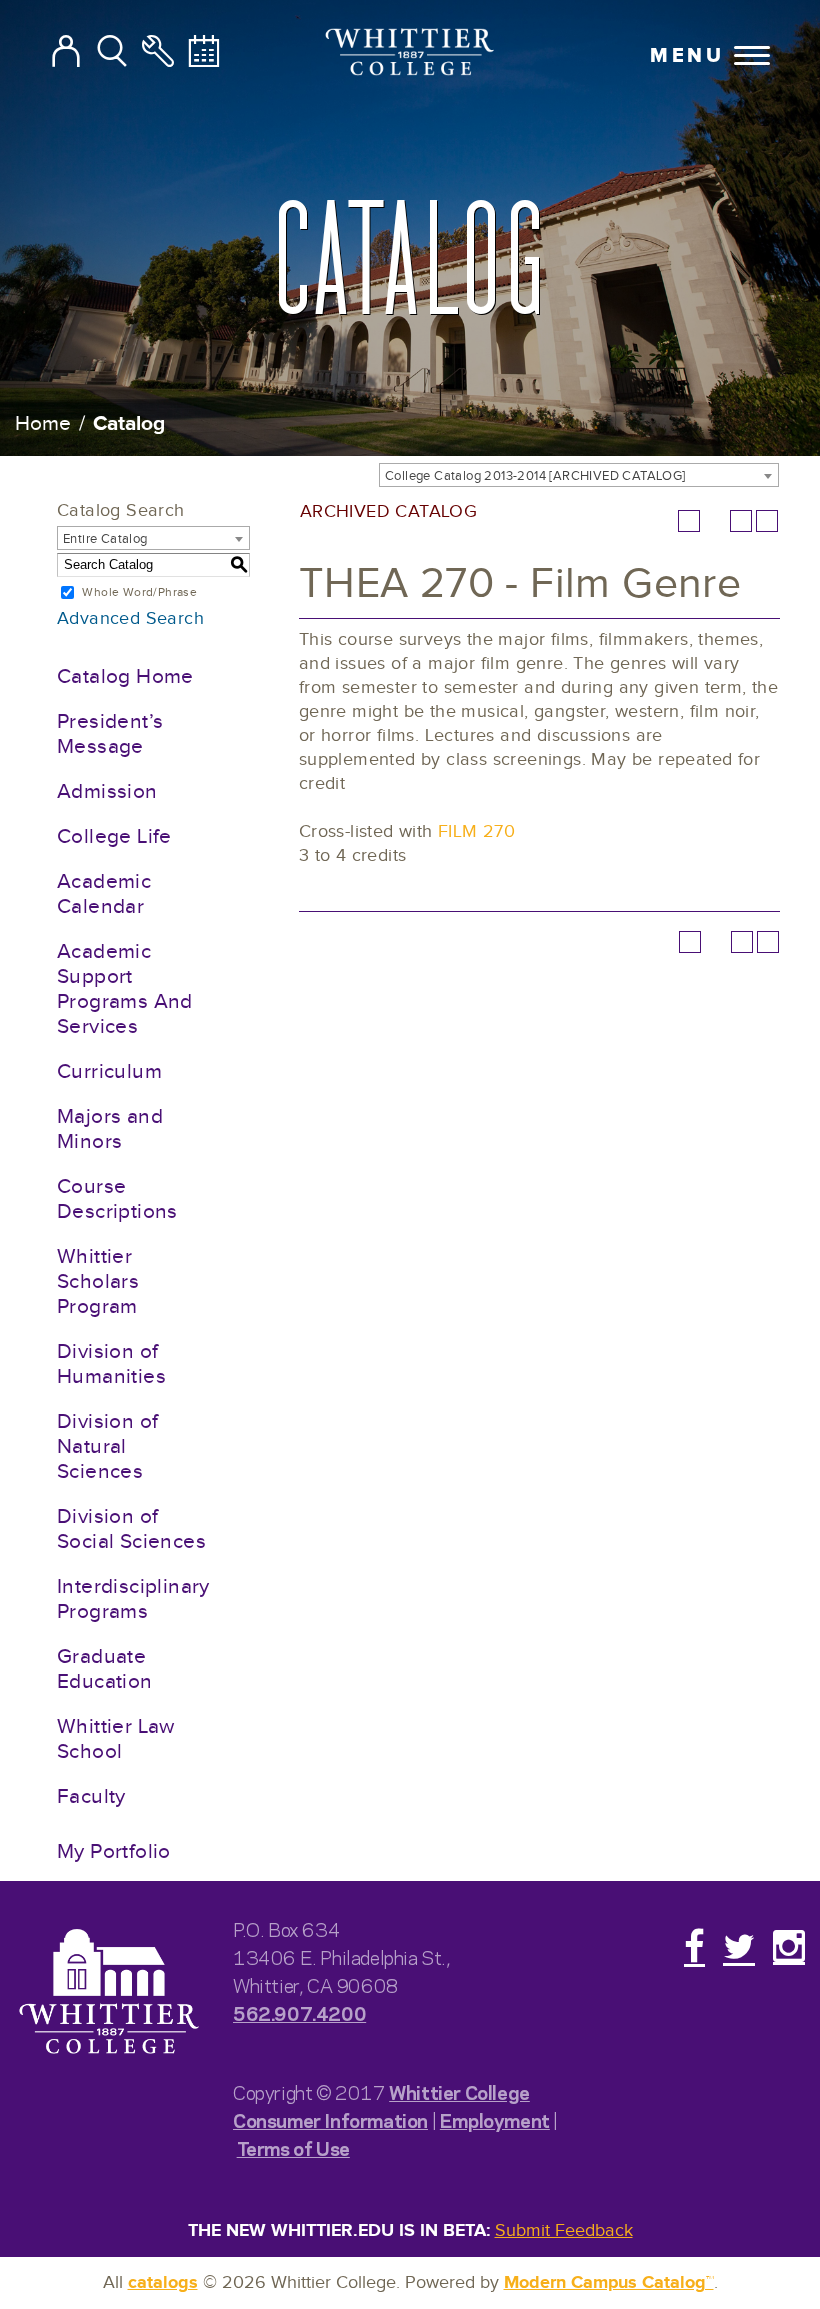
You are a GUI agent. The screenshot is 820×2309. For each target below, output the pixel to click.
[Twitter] (739, 1946)
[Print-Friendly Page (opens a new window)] (741, 521)
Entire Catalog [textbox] (105, 539)
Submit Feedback (564, 2230)
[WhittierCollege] (410, 54)
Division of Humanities (111, 1364)
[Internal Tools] (158, 52)
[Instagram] (789, 1946)
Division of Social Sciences (131, 1529)
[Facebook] (694, 1946)
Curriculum (109, 1071)
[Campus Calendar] (204, 52)
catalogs (163, 2283)
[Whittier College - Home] (109, 1992)
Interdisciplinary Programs (133, 1599)
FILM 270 (476, 831)
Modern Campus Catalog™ (609, 2283)
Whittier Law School (116, 1739)
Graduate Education (105, 1669)
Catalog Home (125, 676)
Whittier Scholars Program (98, 1281)
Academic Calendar (104, 894)
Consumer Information (330, 2119)
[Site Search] (112, 52)
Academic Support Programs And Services (125, 989)
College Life (114, 836)
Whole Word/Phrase (139, 592)
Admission (107, 791)
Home (43, 423)
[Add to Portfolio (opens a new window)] (689, 521)
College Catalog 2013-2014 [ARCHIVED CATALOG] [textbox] (535, 476)
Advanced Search (130, 618)
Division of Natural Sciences (107, 1446)
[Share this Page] (715, 521)
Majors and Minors (110, 1129)
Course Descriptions (117, 1199)
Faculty (91, 1796)
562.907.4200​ (299, 2012)
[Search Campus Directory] (66, 52)
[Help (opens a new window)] (767, 521)
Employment (495, 2119)
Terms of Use (293, 2147)
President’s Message (110, 734)
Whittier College (459, 2091)
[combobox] (579, 475)
